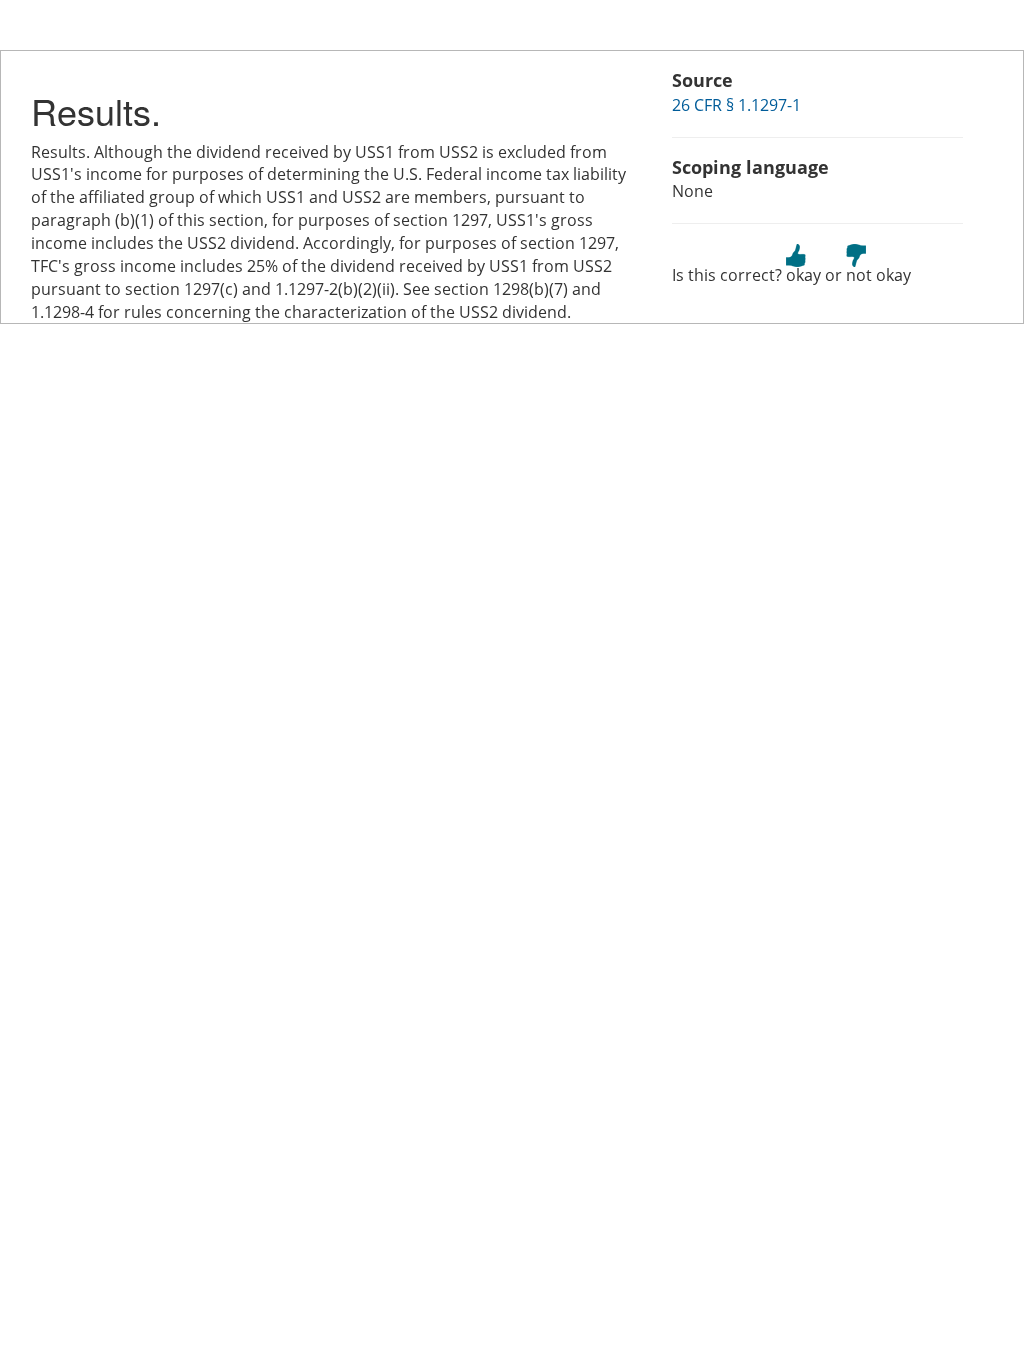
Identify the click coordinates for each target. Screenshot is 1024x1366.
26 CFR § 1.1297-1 (736, 105)
